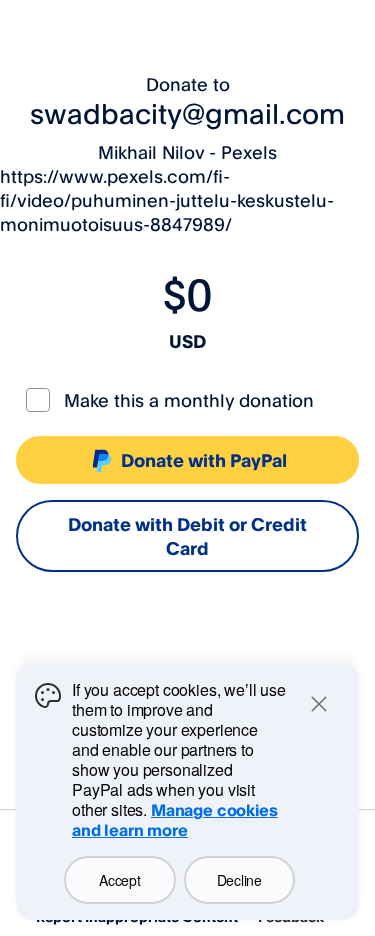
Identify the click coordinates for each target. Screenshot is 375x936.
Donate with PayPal (204, 460)
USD (187, 341)
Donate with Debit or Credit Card (187, 536)
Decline (239, 880)
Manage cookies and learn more (175, 820)
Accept (119, 880)
